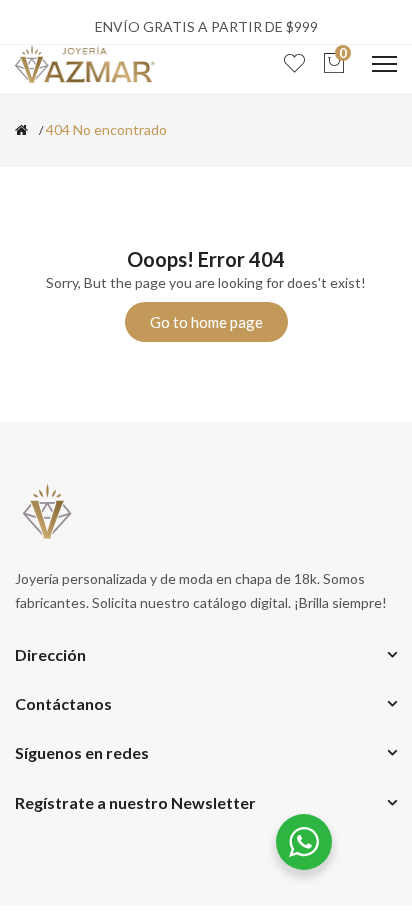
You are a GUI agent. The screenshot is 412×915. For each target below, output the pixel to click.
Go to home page (206, 322)
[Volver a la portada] (21, 130)
